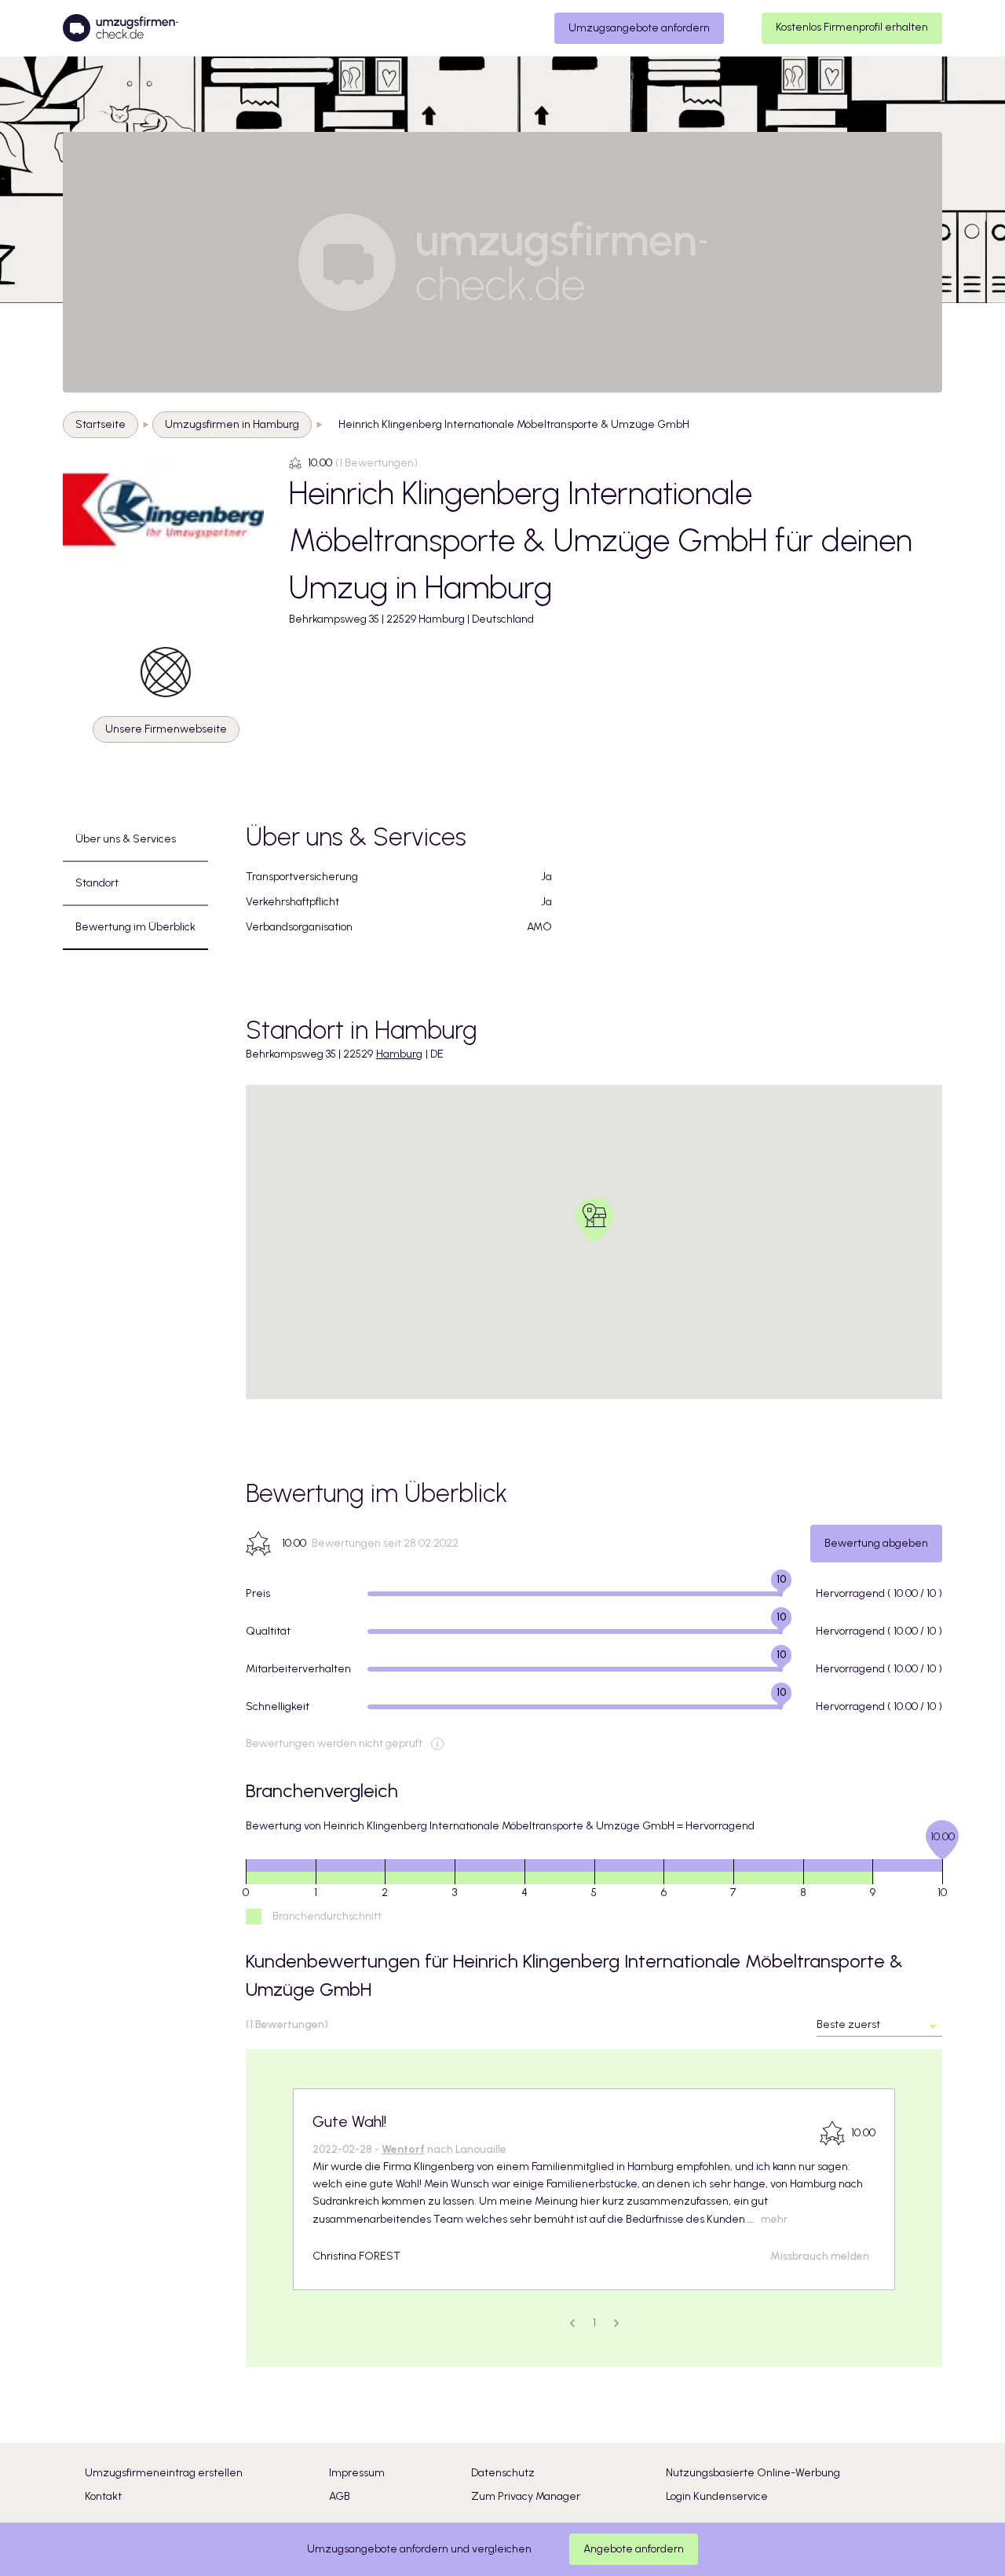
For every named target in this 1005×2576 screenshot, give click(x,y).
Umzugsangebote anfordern (639, 28)
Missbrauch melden (820, 2256)
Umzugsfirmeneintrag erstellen (164, 2473)
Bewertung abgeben (876, 1543)
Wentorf (403, 2149)
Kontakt (103, 2496)
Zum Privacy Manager (526, 2496)
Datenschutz (503, 2473)
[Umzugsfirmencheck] (121, 28)
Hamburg (399, 1054)
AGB (340, 2496)
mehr (774, 2219)
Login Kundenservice (717, 2496)
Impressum (357, 2473)
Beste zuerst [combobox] (848, 2024)
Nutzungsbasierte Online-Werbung (753, 2473)
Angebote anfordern (634, 2549)
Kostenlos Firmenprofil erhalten (852, 27)
